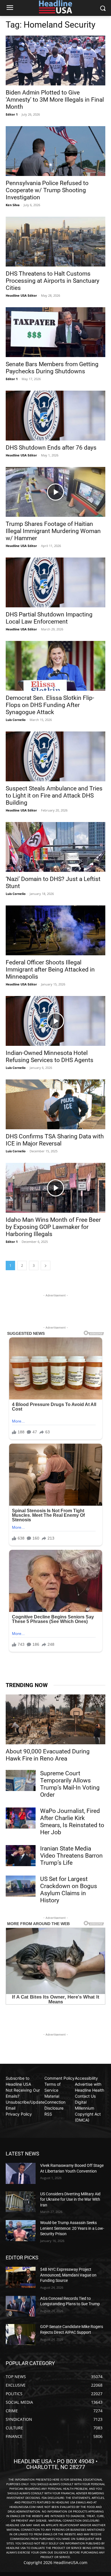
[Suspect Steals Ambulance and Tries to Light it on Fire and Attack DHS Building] (55, 756)
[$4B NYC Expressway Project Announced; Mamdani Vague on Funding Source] (21, 2277)
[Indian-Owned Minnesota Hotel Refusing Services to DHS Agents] (55, 1021)
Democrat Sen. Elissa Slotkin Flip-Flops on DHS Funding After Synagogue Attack (50, 705)
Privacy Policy (19, 2114)
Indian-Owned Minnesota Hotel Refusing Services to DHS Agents (50, 1057)
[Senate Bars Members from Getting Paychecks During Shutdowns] (55, 332)
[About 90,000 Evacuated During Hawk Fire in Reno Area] (55, 1719)
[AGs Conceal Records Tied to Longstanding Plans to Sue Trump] (21, 2306)
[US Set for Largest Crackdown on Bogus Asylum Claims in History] (21, 1886)
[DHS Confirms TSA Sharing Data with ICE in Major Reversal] (55, 1104)
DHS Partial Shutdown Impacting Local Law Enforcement (49, 618)
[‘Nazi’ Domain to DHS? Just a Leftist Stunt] (55, 847)
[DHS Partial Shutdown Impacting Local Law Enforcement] (55, 582)
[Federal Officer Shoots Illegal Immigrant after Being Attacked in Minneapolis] (55, 930)
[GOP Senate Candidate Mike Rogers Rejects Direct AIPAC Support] (21, 2335)
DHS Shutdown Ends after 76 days (51, 448)
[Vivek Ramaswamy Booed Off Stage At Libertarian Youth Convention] (21, 2173)
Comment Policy (59, 2078)
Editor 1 (12, 114)
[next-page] (46, 1266)
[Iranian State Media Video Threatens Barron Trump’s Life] (21, 1856)
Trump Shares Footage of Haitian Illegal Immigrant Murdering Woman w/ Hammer (53, 531)
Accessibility (86, 2078)
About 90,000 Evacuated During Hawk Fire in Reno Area (48, 1755)
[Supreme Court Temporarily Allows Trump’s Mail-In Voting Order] (21, 1780)
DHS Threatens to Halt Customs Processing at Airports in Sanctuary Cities (53, 281)
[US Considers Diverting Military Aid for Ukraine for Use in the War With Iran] (21, 2202)
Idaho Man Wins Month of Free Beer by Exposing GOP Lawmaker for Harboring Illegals (53, 1227)
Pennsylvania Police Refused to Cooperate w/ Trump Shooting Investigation (47, 190)
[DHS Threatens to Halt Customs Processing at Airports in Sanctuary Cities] (55, 242)
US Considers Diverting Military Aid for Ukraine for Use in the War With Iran (70, 2199)
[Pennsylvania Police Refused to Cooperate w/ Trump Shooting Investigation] (55, 151)
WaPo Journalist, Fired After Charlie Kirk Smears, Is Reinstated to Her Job (72, 1822)
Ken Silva (13, 205)
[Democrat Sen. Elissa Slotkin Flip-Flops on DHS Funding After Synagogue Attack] (55, 666)
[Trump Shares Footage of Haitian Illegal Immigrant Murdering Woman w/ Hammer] (55, 492)
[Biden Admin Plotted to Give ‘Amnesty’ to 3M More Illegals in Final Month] (55, 61)
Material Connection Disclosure (55, 2102)
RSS (48, 2114)
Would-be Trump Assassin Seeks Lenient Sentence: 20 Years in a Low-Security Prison (72, 2228)
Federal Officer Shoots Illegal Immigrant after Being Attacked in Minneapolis (50, 970)
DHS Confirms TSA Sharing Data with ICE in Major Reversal (55, 1140)
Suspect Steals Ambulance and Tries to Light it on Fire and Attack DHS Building (54, 796)
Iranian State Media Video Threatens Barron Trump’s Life (71, 1856)
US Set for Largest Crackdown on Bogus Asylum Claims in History (69, 1890)
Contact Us (85, 2096)
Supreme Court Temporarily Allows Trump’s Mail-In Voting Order (70, 1784)
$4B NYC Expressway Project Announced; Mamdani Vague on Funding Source (68, 2275)
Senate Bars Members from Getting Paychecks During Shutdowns (52, 368)
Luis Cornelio (16, 720)
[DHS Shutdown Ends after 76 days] (55, 416)
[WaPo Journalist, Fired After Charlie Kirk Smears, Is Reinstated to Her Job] (21, 1818)
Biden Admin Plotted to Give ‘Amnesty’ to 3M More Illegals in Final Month (55, 100)
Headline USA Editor (21, 295)
